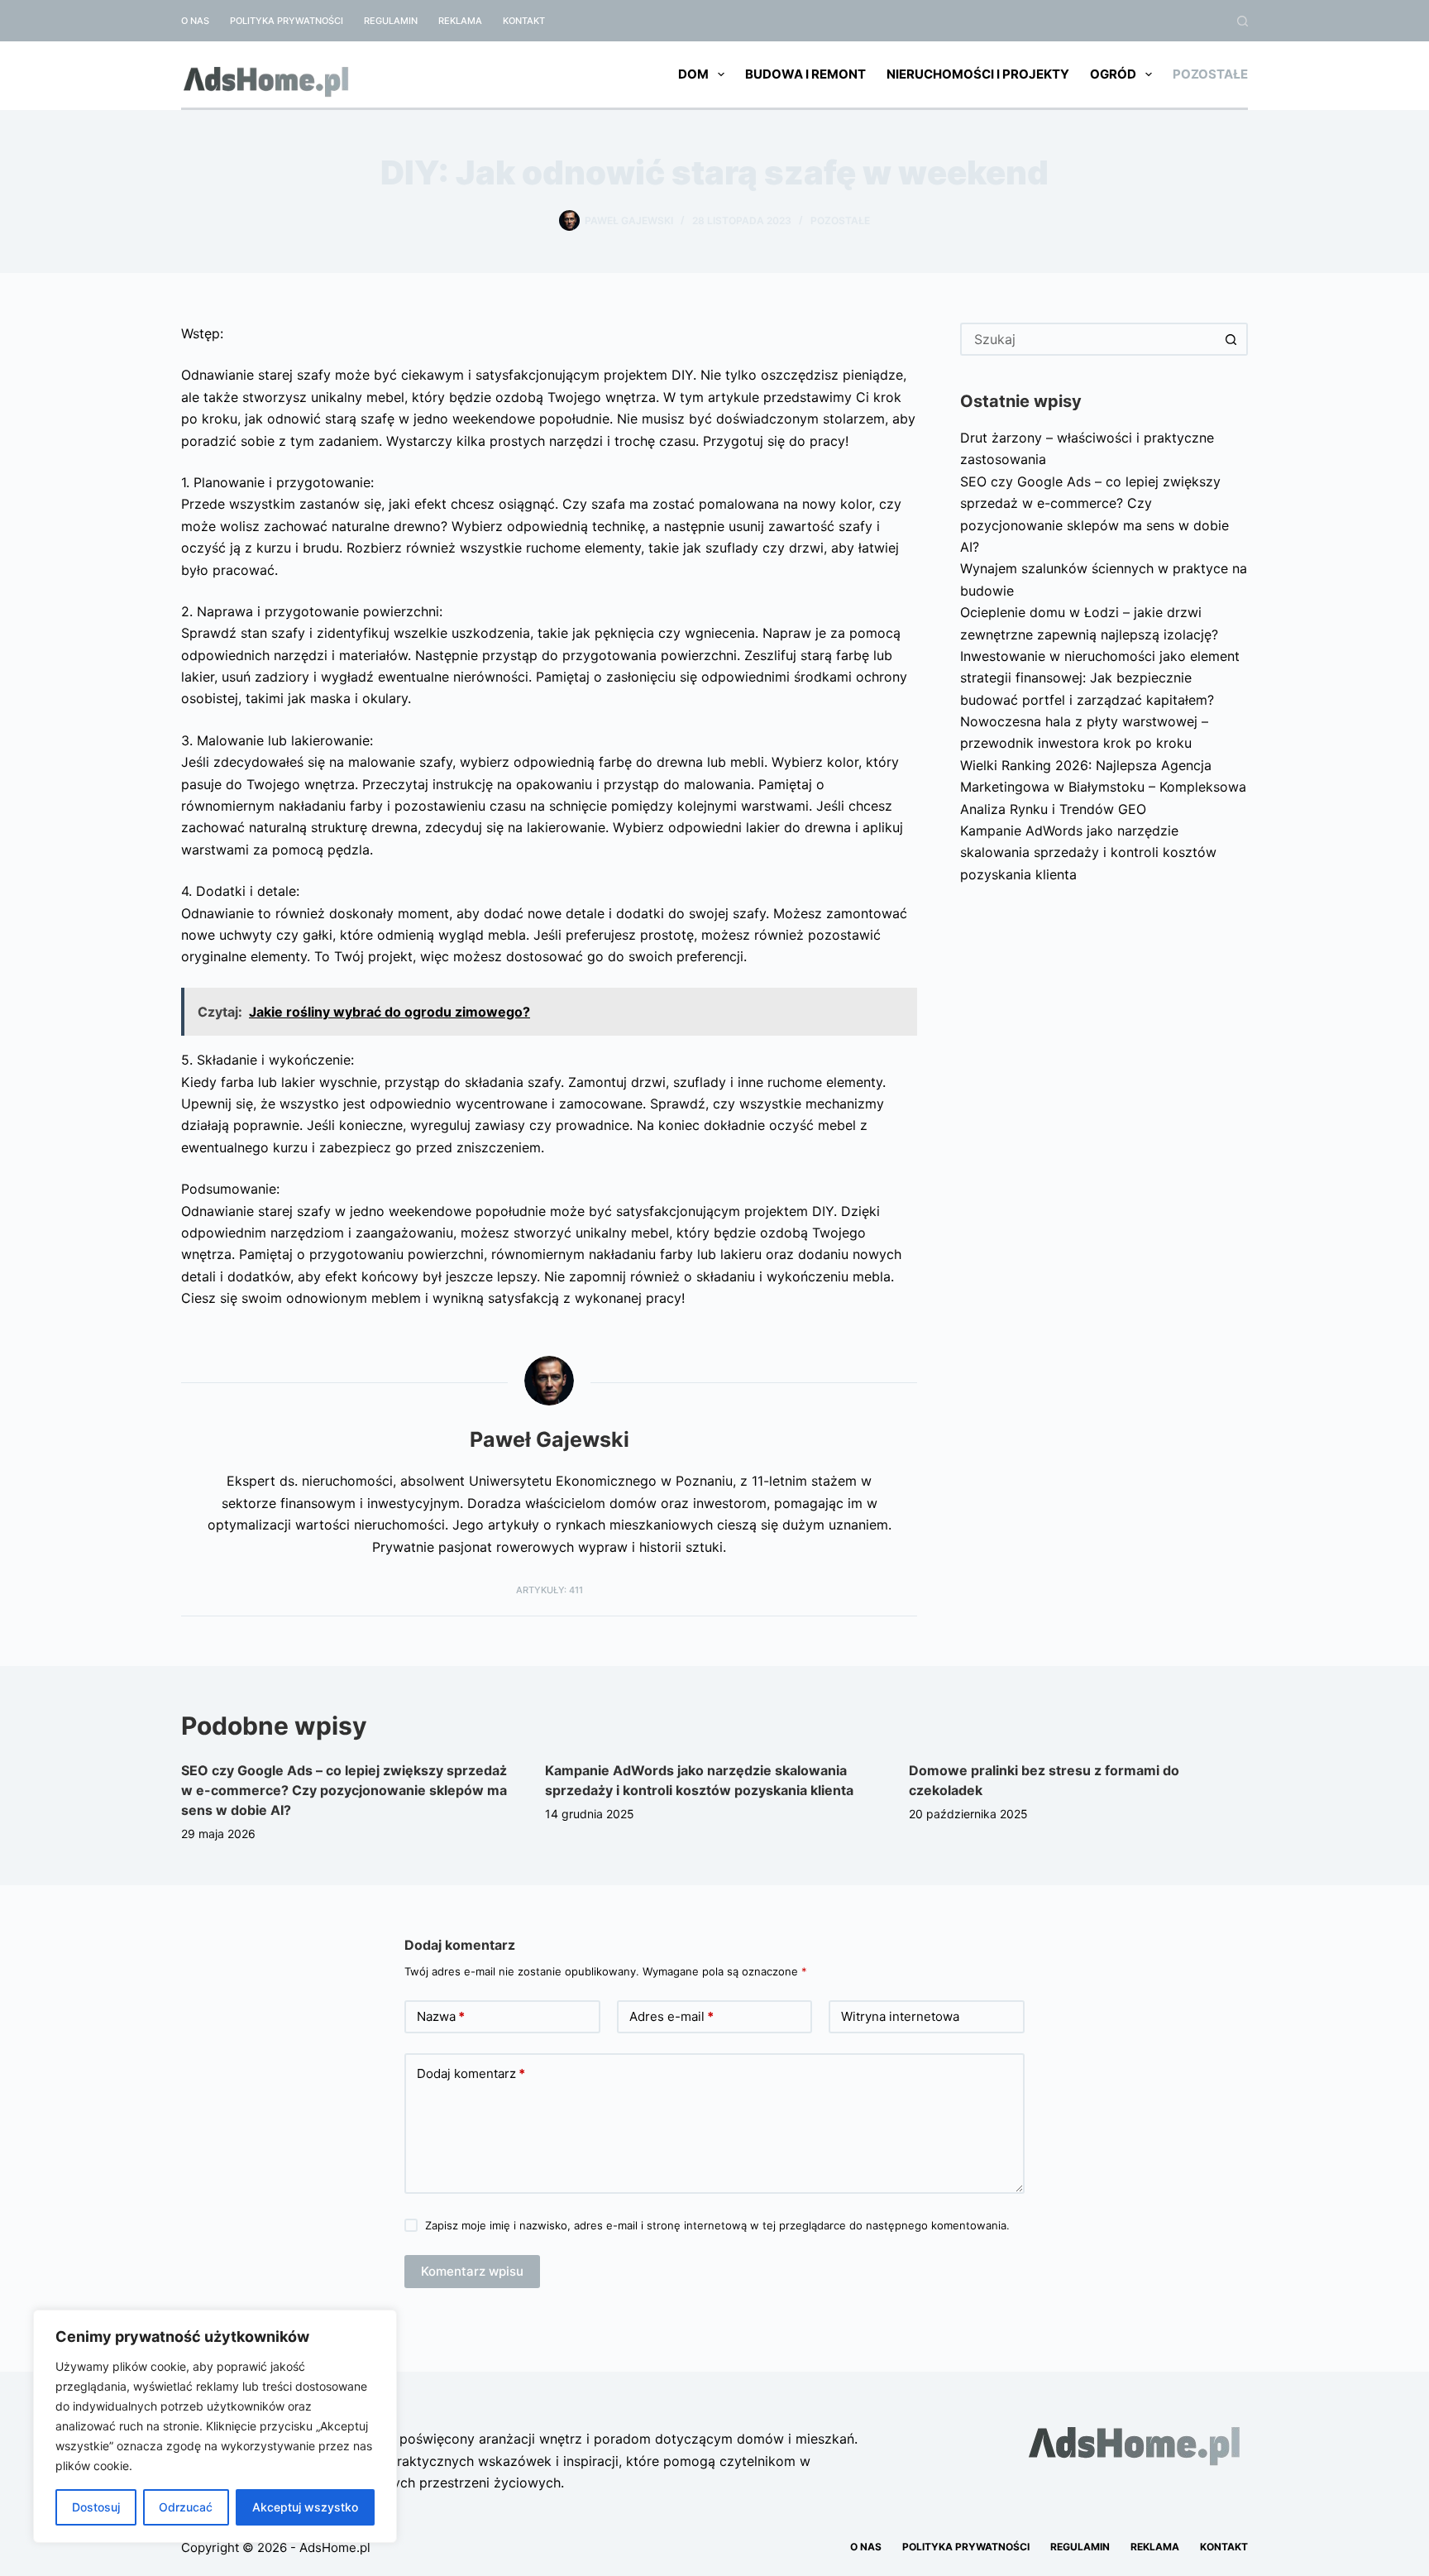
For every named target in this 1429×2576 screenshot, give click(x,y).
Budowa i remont (805, 74)
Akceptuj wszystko (305, 2507)
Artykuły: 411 (550, 1590)
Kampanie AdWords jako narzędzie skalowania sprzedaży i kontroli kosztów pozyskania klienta (1088, 852)
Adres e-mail (671, 2016)
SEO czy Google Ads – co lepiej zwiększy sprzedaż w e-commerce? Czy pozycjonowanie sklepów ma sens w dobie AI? (344, 1790)
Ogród (1113, 74)
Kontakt (524, 21)
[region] (215, 2426)
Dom (693, 74)
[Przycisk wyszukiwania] (1231, 339)
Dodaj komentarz (471, 2073)
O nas (195, 21)
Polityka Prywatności (287, 21)
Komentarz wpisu (472, 2271)
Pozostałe (1210, 74)
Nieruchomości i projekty (978, 74)
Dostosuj (96, 2507)
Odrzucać (186, 2507)
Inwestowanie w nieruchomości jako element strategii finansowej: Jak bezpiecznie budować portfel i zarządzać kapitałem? (1100, 678)
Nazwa (441, 2016)
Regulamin (391, 21)
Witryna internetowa (900, 2016)
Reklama (460, 21)
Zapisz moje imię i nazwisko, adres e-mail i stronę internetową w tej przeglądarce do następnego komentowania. (717, 2225)
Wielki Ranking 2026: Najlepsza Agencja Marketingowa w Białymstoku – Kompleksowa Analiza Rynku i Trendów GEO (1103, 787)
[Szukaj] (1243, 21)
